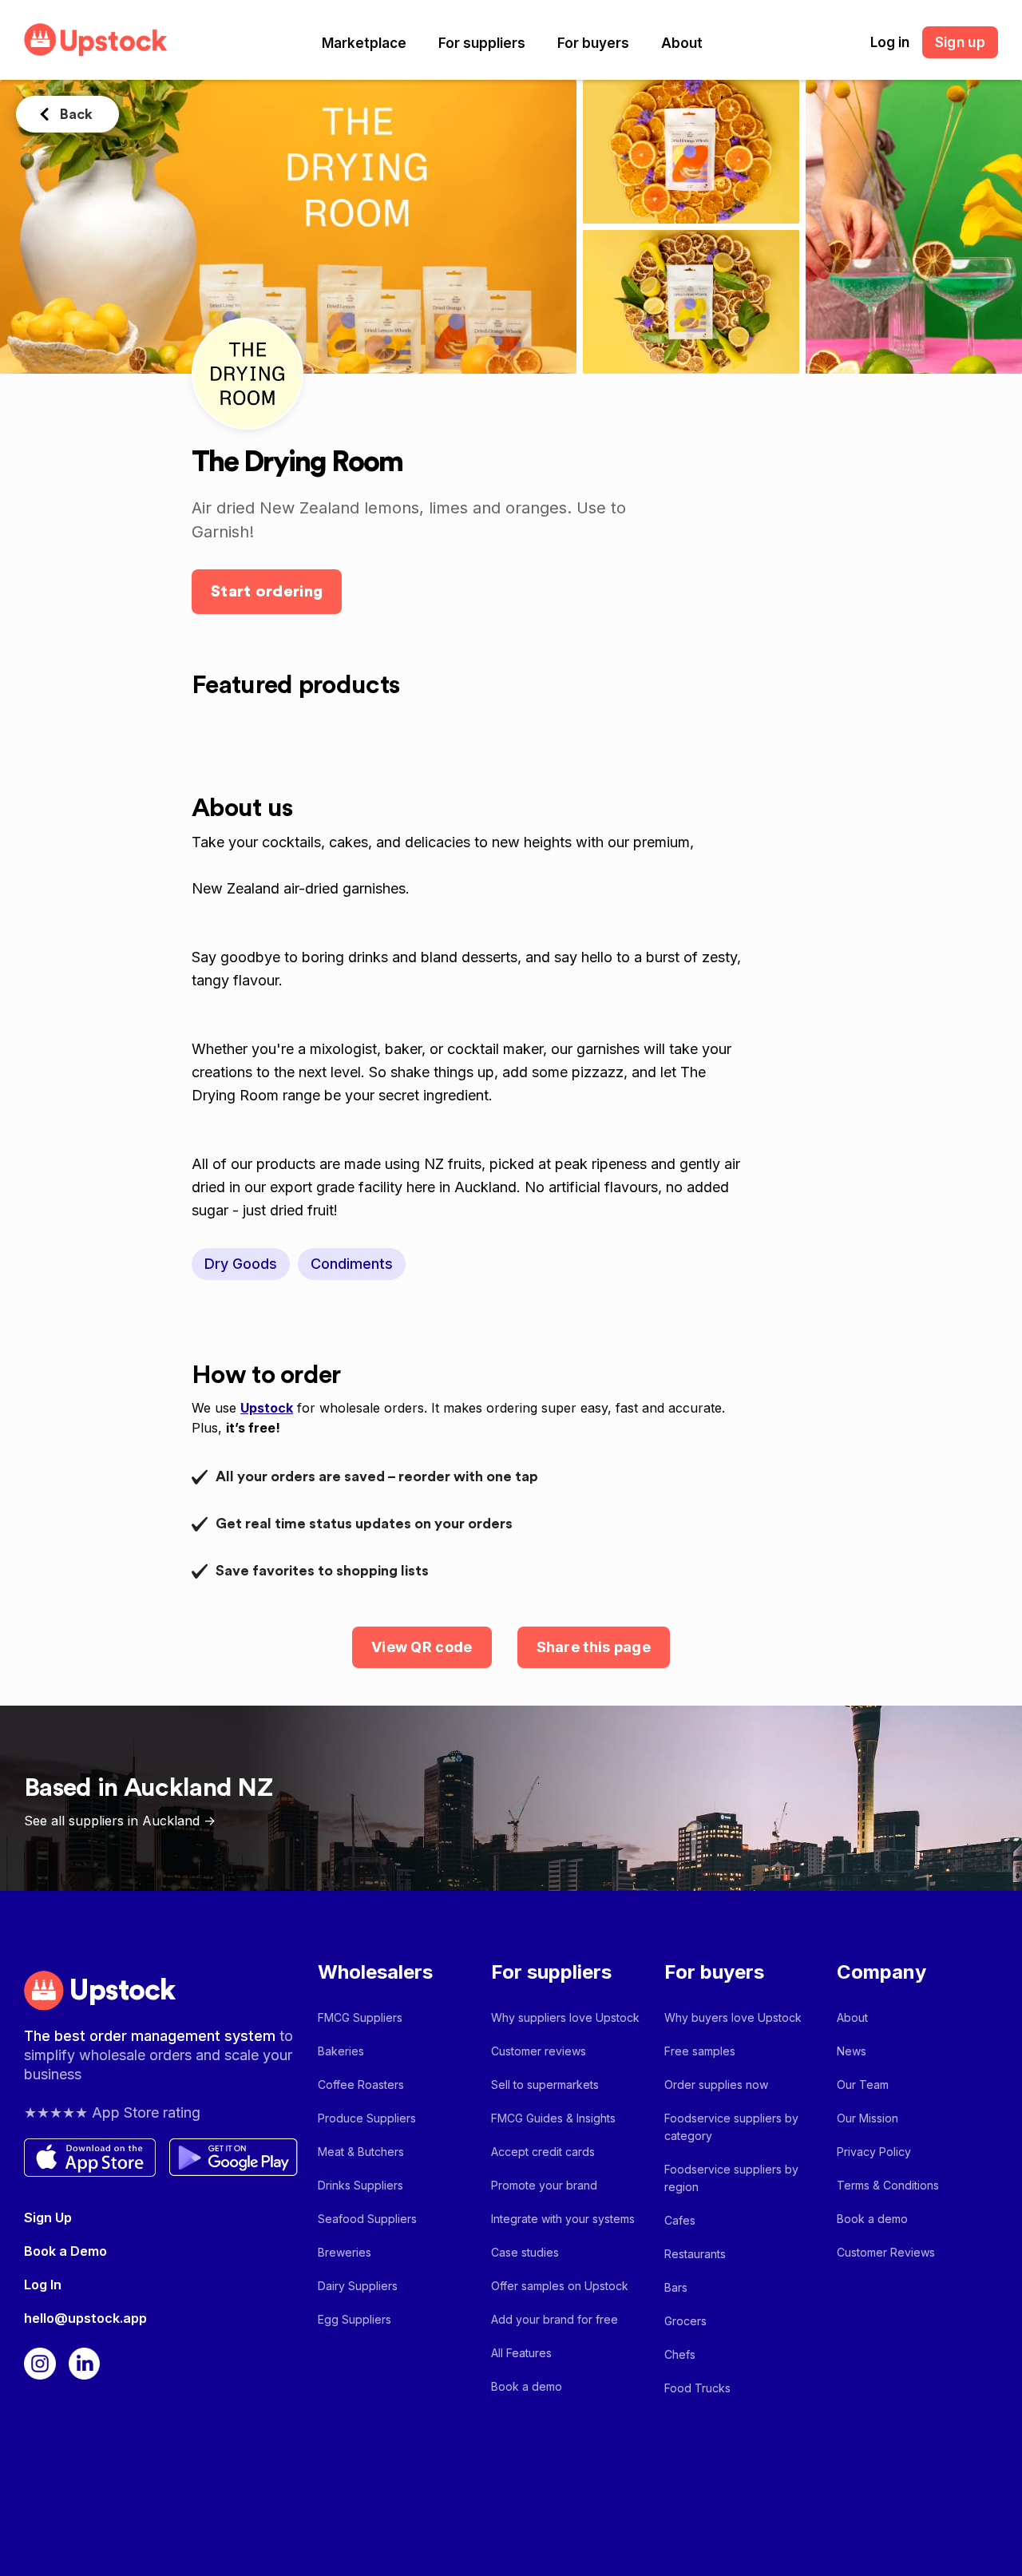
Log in (890, 42)
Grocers (685, 2321)
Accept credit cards (543, 2152)
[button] (364, 43)
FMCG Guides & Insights (553, 2118)
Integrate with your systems (563, 2219)
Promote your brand (544, 2185)
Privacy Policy (874, 2152)
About (682, 43)
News (852, 2051)
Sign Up (48, 2217)
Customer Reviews (886, 2252)
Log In (43, 2285)
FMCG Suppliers (360, 2017)
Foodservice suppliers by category (731, 2127)
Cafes (680, 2220)
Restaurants (695, 2254)
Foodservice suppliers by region (731, 2178)
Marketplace (364, 43)
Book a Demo (65, 2251)
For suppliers (482, 43)
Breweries (345, 2252)
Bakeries (341, 2051)
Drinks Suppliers (360, 2185)
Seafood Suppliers (367, 2219)
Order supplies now (716, 2085)
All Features (521, 2353)
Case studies (525, 2252)
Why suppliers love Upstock (565, 2017)
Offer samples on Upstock (560, 2286)
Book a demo (527, 2386)
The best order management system (152, 2036)
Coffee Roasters (361, 2085)
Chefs (680, 2354)
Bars (676, 2287)
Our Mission (868, 2118)
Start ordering (267, 592)
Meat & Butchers (361, 2152)
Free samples (700, 2051)
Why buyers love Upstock (733, 2017)
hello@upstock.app (85, 2318)
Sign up (960, 42)
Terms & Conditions (888, 2185)
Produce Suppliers (367, 2118)
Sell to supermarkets (545, 2085)
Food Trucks (697, 2388)
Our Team (863, 2085)
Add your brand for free (555, 2319)
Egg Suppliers (355, 2319)
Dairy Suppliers (358, 2286)
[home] (96, 40)
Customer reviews (539, 2051)
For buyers (593, 43)
